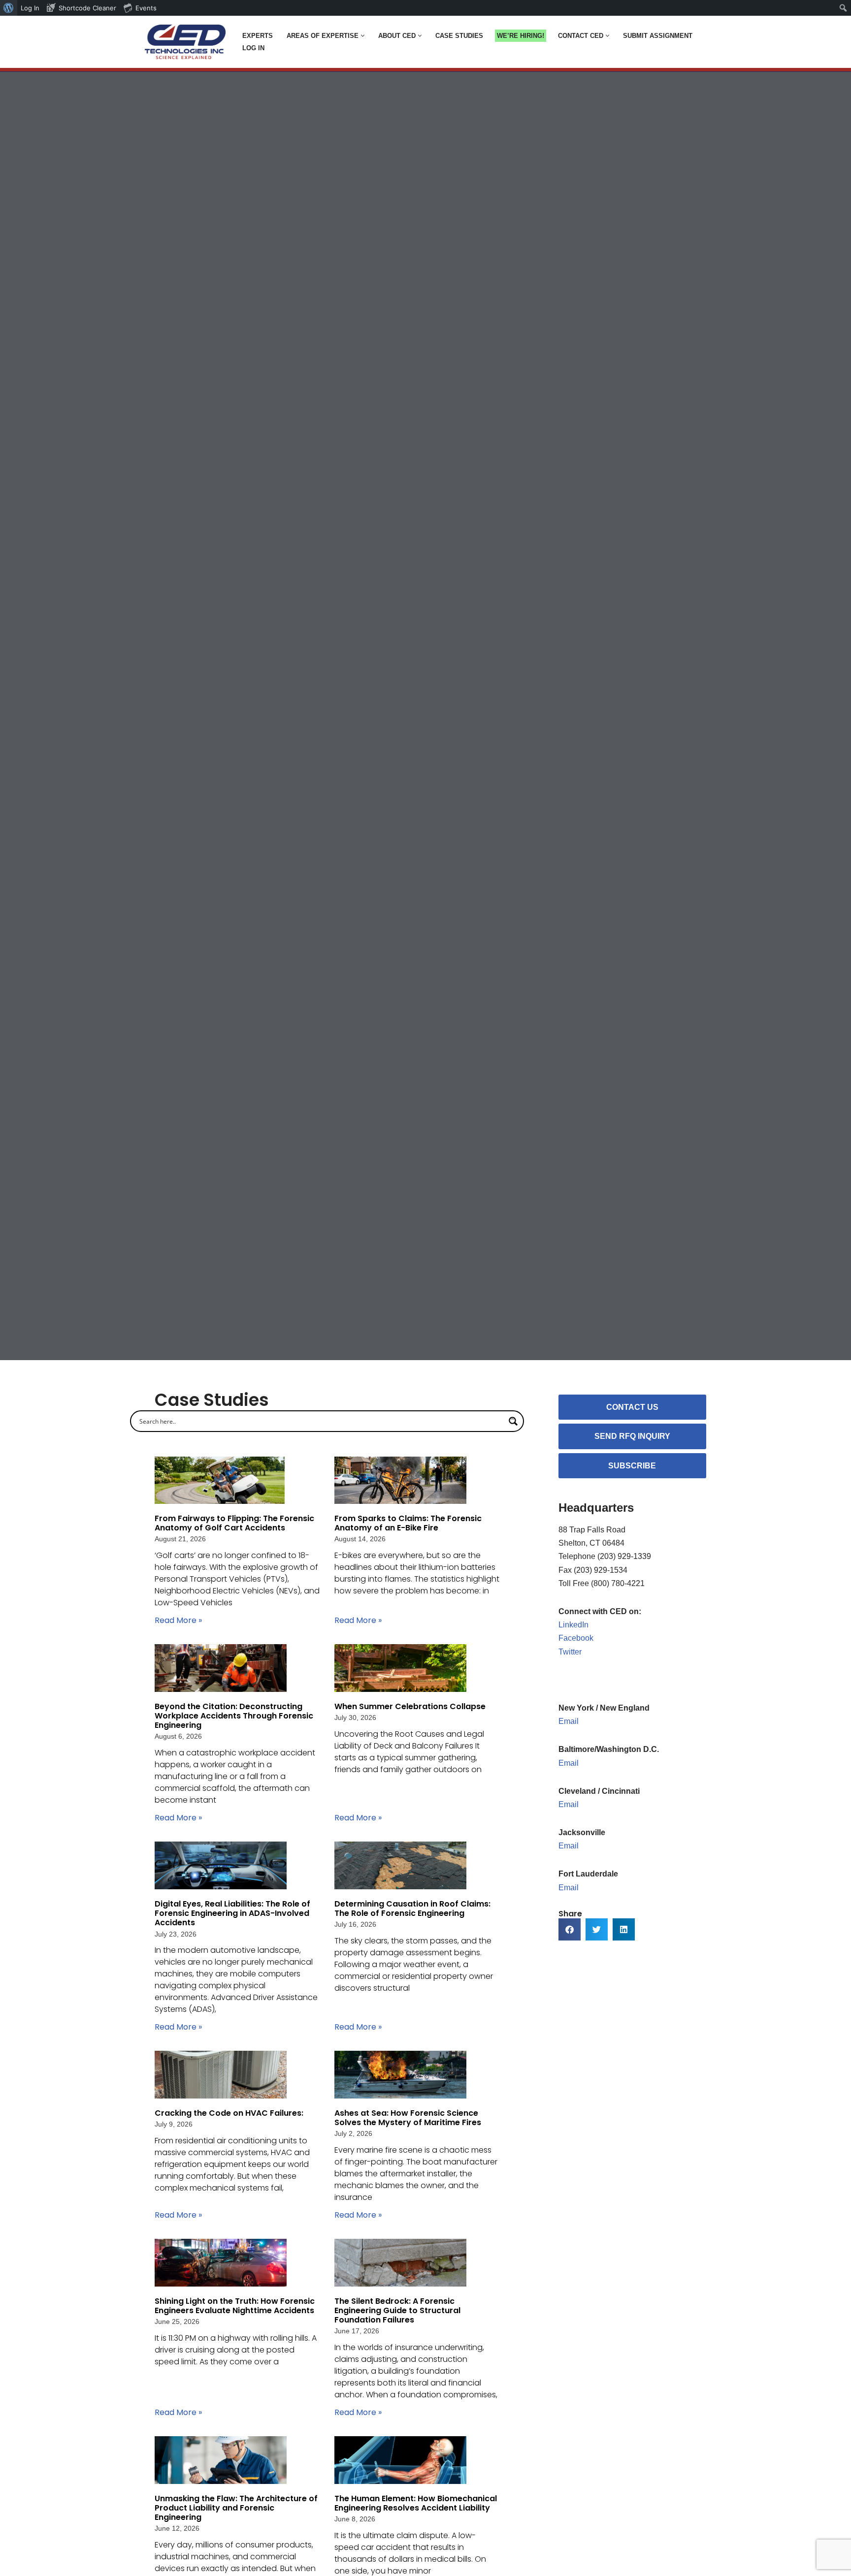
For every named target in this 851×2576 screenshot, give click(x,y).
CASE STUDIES (459, 36)
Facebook (576, 1638)
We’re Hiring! (521, 36)
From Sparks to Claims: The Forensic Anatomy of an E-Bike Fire (408, 1523)
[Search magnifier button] (513, 1421)
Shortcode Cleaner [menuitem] (87, 8)
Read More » (178, 1620)
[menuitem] (9, 8)
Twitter (570, 1652)
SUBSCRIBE (632, 1466)
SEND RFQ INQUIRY (632, 1436)
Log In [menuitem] (30, 8)
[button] (363, 36)
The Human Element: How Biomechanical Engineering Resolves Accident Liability (416, 2503)
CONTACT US (632, 1407)
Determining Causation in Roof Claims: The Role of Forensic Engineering (412, 1908)
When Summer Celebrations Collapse (410, 1706)
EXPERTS (258, 36)
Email (569, 1721)
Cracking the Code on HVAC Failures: (230, 2113)
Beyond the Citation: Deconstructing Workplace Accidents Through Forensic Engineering (234, 1716)
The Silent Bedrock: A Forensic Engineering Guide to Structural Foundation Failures (397, 2310)
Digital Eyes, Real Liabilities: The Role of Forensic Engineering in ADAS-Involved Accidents (232, 1913)
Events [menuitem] (146, 8)
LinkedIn (573, 1625)
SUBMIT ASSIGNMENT (658, 36)
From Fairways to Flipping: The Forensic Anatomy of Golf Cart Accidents (234, 1523)
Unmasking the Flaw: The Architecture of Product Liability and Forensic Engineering (236, 2508)
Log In (253, 48)
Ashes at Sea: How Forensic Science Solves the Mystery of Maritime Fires (409, 2118)
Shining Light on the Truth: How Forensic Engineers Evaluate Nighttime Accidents (235, 2306)
